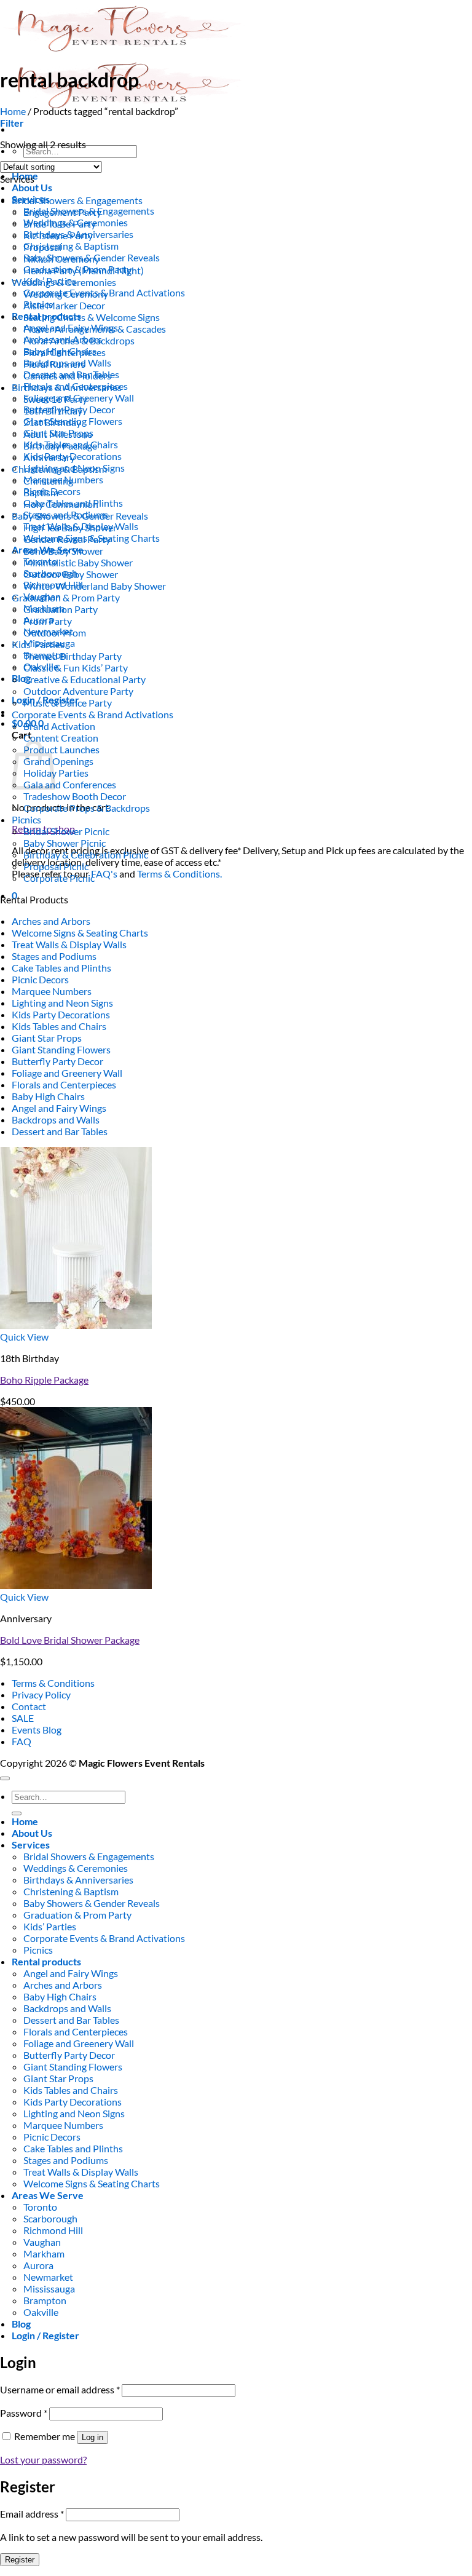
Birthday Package (60, 446)
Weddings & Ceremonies (64, 282)
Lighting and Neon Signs (62, 1003)
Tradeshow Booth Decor (75, 796)
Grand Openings (58, 761)
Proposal (42, 247)
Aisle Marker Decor (64, 305)
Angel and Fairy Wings (59, 1108)
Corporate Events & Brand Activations (92, 714)
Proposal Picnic (56, 866)
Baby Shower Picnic (65, 843)
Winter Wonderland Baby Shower (95, 586)
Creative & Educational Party (85, 679)
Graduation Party (61, 609)
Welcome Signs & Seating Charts (80, 933)
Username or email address (60, 2389)
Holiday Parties (56, 773)
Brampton (45, 2300)
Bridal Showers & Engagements (77, 200)
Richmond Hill (53, 2230)
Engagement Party (62, 212)
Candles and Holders (67, 375)
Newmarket (48, 2277)
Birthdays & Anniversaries (67, 387)
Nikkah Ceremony (61, 259)
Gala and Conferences (70, 784)
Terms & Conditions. (179, 874)
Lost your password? (43, 2459)
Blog (21, 678)
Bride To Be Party (60, 224)
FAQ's (104, 874)
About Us (32, 187)
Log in (92, 2437)
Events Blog (37, 1730)
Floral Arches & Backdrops (79, 340)
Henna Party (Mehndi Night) (84, 270)
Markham (44, 2253)
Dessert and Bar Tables (60, 1131)
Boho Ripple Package (44, 1380)
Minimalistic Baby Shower (78, 562)
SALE (23, 1718)
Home (13, 111)
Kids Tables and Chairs (59, 1026)
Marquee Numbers (52, 991)
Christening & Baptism (71, 246)
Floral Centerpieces (65, 352)
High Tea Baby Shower (70, 527)
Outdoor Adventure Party (78, 691)
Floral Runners (54, 364)
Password (24, 2413)
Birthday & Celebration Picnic (86, 854)
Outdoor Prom (55, 632)
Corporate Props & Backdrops (87, 808)
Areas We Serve (48, 2195)
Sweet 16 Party (55, 399)
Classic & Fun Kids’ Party (76, 668)
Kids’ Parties (38, 644)
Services (31, 1845)
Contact (29, 1706)
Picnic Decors (40, 979)
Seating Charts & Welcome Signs (92, 317)
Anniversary (49, 457)
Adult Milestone (58, 434)
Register (20, 2560)
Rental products (46, 1961)
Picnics (26, 819)
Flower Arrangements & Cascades (95, 329)
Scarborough (50, 2218)
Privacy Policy (41, 1694)
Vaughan (42, 2242)
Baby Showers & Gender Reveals (80, 516)
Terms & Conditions (53, 1683)
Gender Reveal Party (67, 539)
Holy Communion (61, 504)
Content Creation (61, 738)
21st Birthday (52, 422)
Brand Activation (59, 726)
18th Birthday (53, 410)
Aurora (38, 2265)
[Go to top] (5, 1778)
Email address (32, 2514)
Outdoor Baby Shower (71, 574)
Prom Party (48, 621)
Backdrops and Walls (56, 1120)
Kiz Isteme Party (58, 235)
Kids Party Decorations (61, 1014)
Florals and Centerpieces (64, 1084)
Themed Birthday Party (73, 656)
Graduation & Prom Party (66, 597)
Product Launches (61, 749)
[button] (12, 123)
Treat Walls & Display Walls (69, 944)
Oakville (41, 2312)
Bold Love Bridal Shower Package (70, 1640)
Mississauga (49, 2289)
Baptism (41, 492)
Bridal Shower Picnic (66, 831)
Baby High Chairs (48, 1096)
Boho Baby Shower (63, 551)
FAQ (22, 1741)
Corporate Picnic (59, 878)
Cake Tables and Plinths (61, 968)
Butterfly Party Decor (57, 1061)
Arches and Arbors (51, 921)
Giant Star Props (47, 1038)
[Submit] (17, 1813)
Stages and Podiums (54, 956)
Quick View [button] (24, 1337)
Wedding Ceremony (66, 294)
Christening (48, 481)
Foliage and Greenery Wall (67, 1073)
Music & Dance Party (68, 703)
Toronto (40, 2207)
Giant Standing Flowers (61, 1049)
